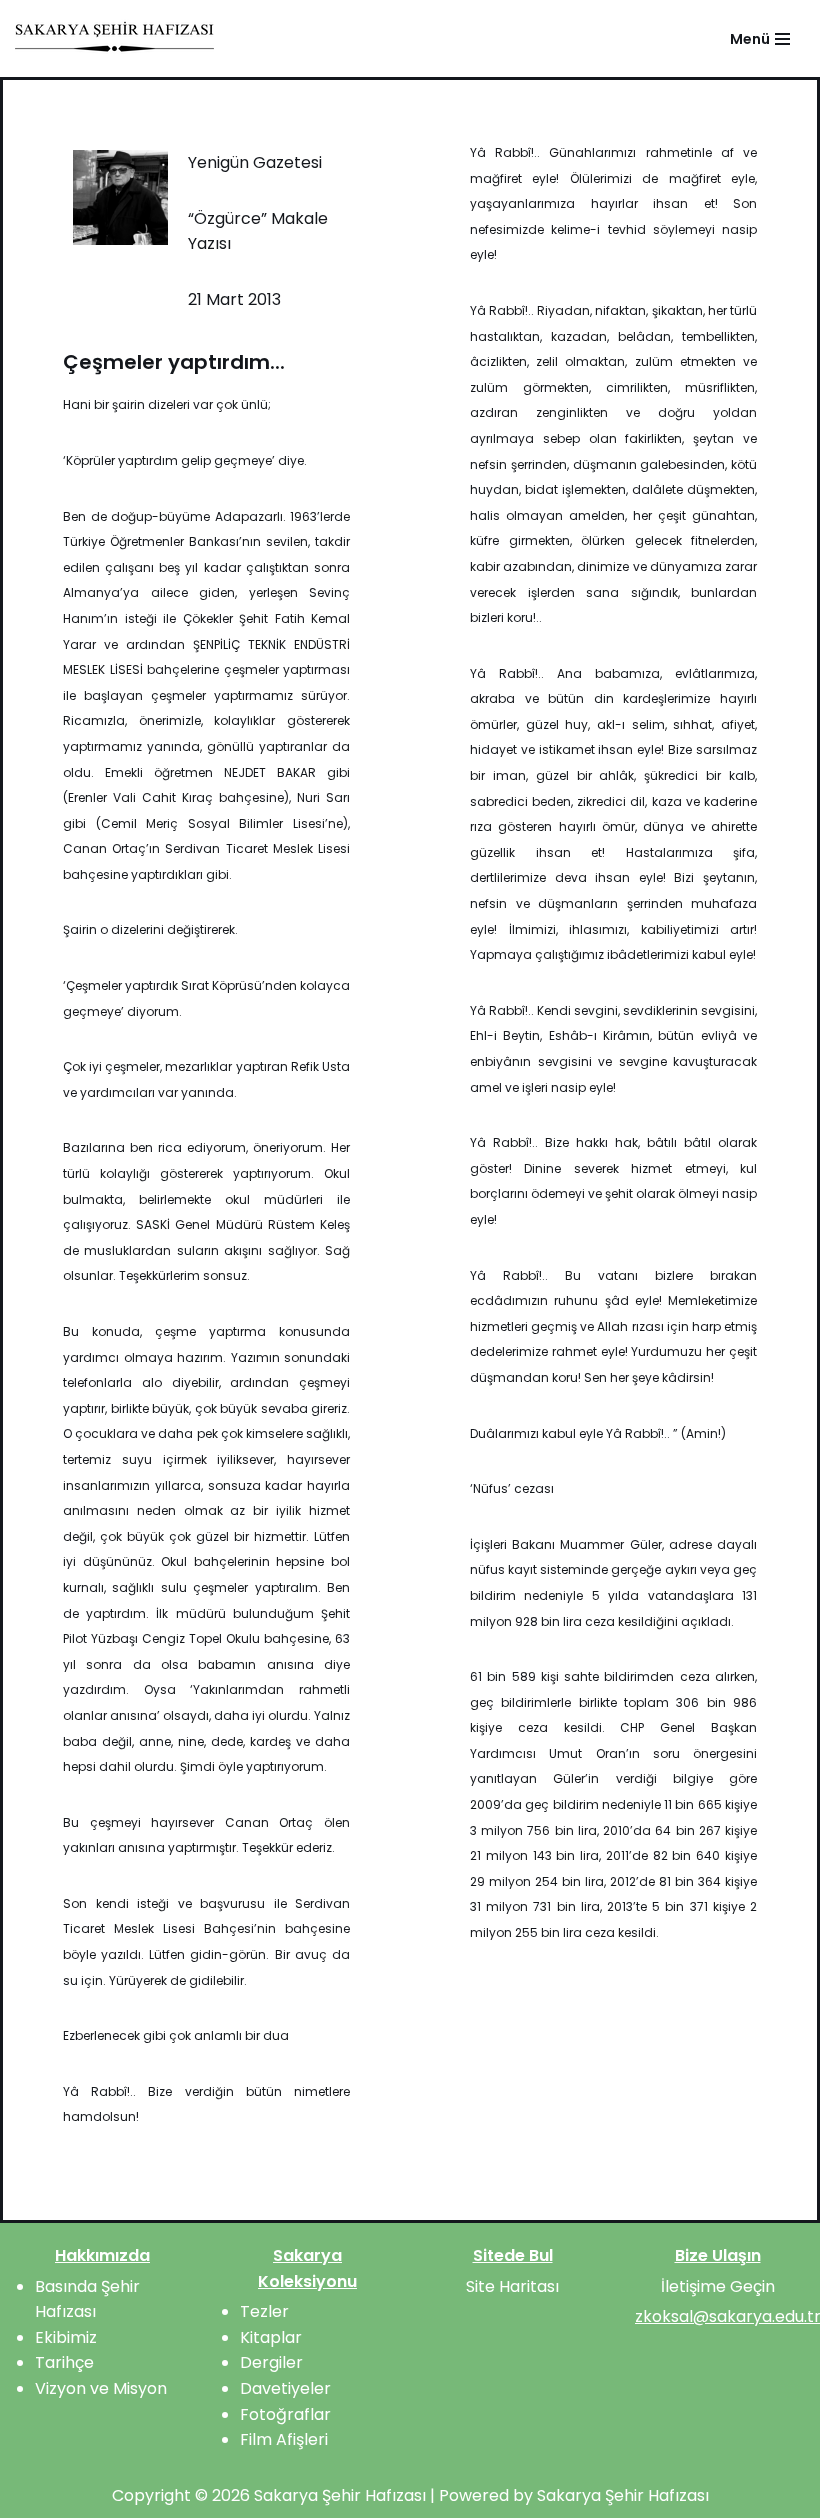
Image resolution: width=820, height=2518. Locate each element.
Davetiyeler (285, 2388)
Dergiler (271, 2362)
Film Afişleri (284, 2439)
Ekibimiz (66, 2337)
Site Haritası (512, 2286)
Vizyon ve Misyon (101, 2388)
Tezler (264, 2311)
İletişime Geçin (718, 2286)
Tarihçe (64, 2362)
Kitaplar (271, 2337)
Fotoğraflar (285, 2414)
